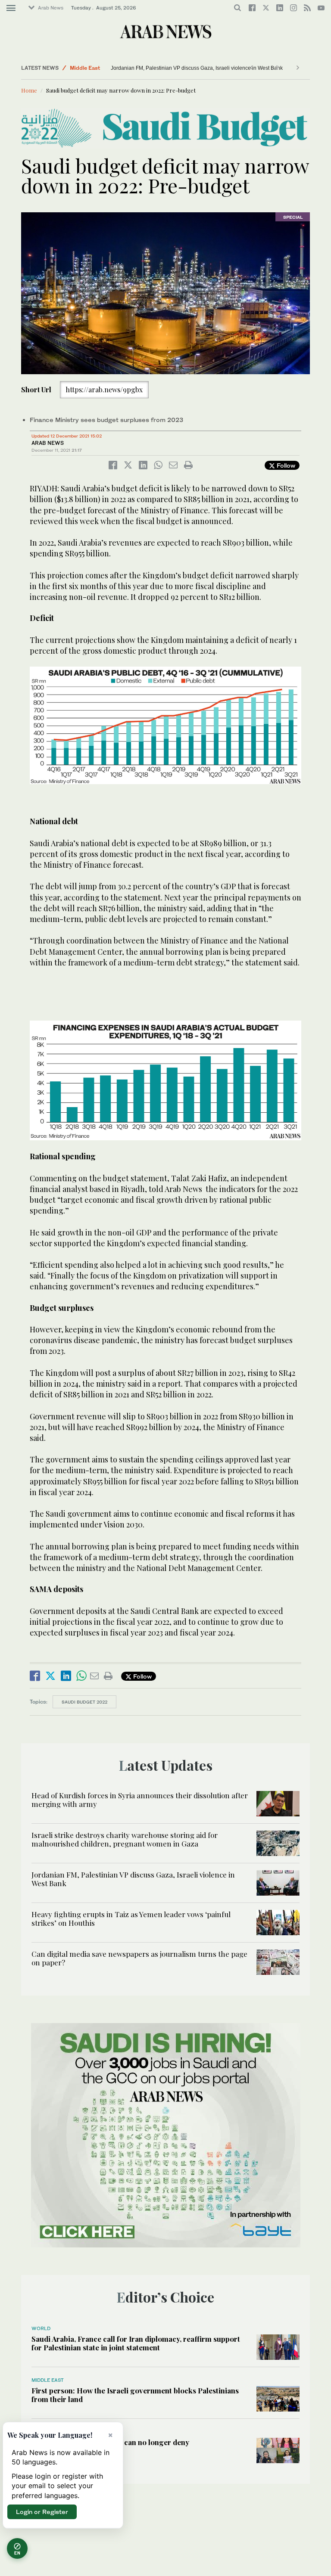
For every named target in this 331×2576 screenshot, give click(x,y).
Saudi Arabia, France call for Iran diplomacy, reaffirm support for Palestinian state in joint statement (136, 2343)
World (41, 2328)
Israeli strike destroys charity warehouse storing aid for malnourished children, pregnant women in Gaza (125, 1839)
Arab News (51, 8)
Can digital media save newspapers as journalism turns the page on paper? (139, 1958)
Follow (285, 465)
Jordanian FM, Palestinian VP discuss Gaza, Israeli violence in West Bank (197, 68)
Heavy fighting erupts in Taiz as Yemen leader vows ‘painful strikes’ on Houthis (131, 1918)
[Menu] (11, 8)
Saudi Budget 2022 (84, 1702)
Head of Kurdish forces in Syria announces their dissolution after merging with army (140, 1800)
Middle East (85, 68)
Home (29, 90)
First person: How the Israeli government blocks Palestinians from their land (135, 2395)
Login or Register (42, 2512)
